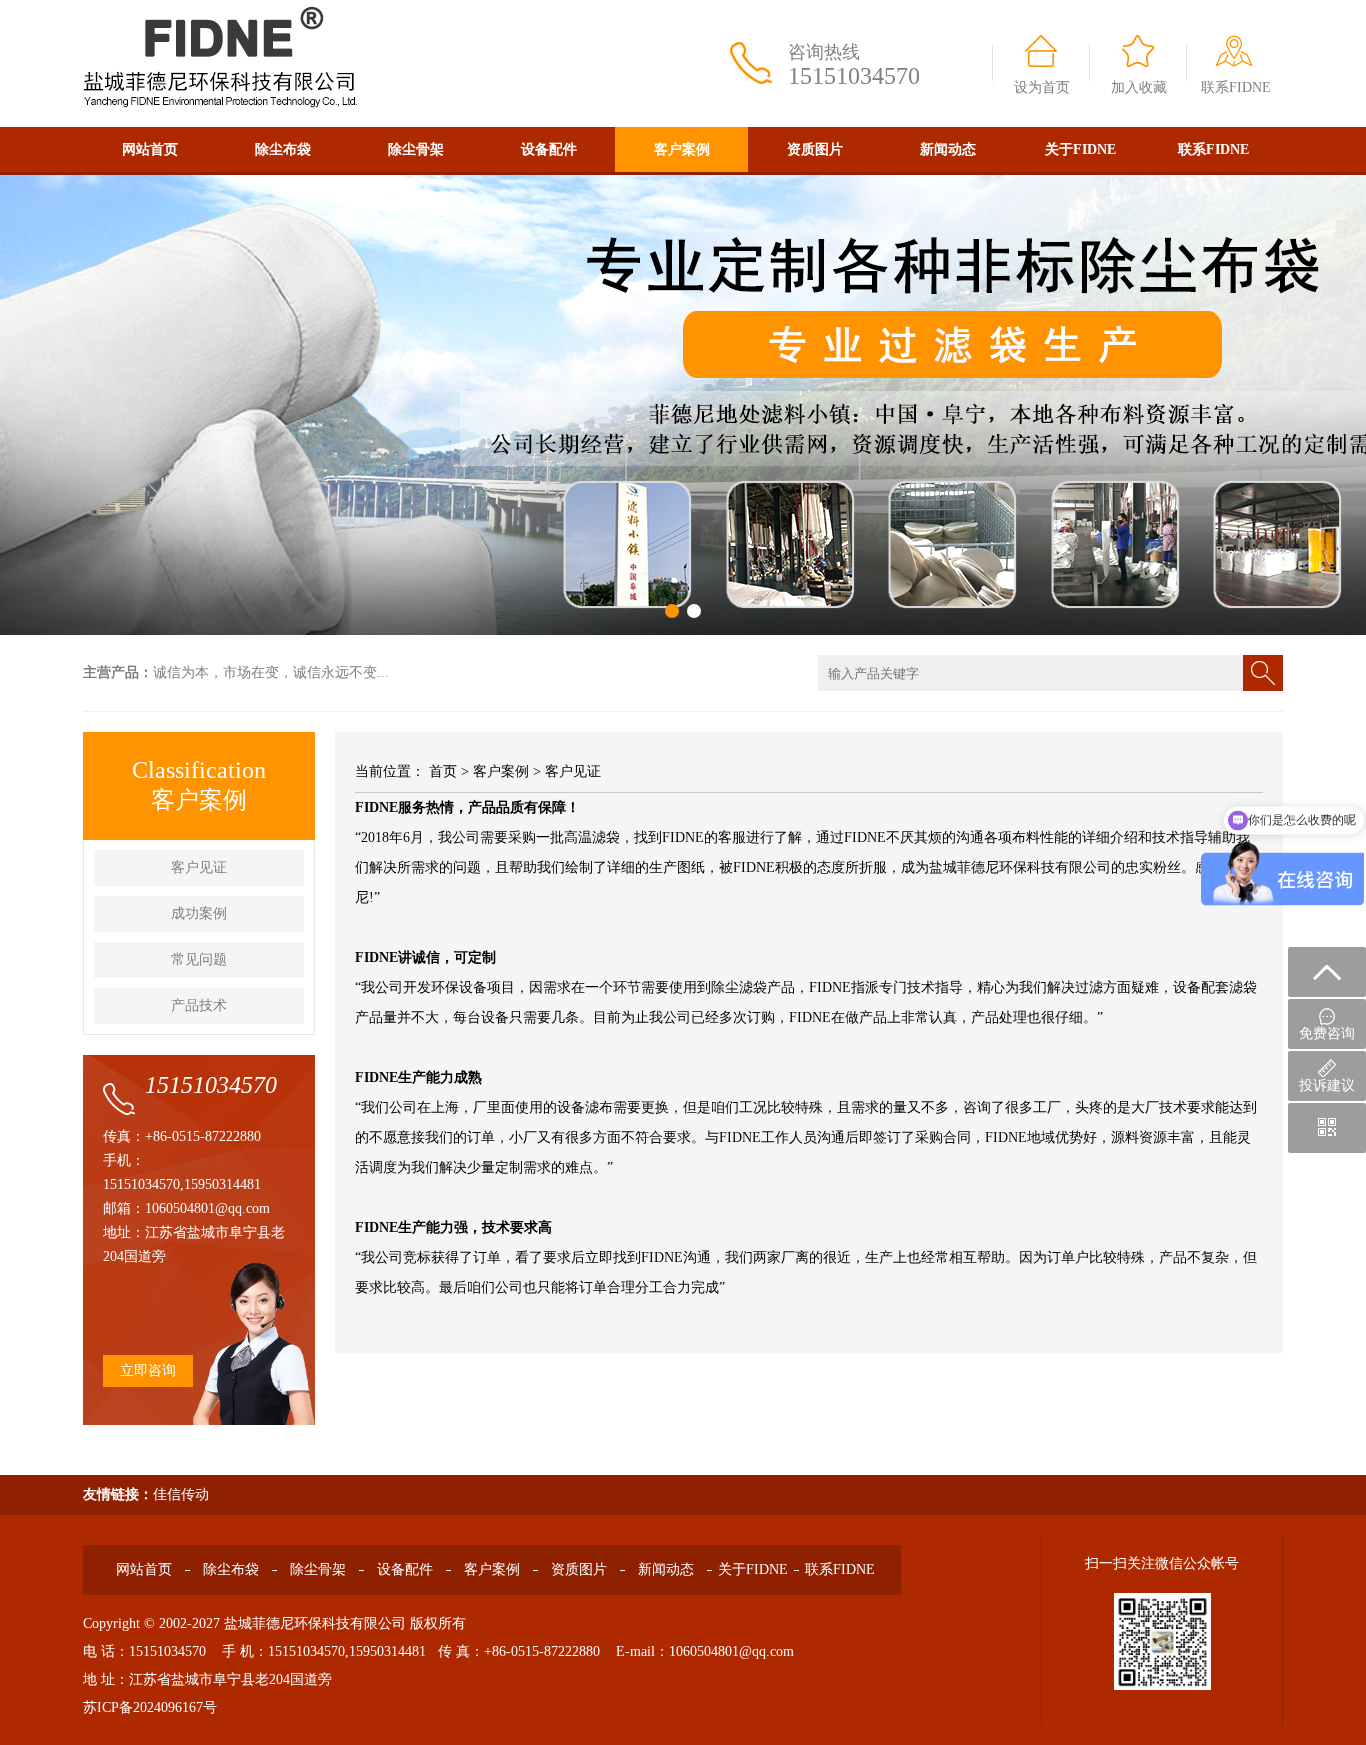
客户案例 (682, 149)
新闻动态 (948, 149)
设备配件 (549, 149)
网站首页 (150, 149)
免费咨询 (1327, 1033)
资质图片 (815, 149)
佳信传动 (181, 1494)
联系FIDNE (1236, 87)
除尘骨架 (416, 149)
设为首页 (1042, 87)
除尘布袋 (283, 149)
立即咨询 (148, 1370)
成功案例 (199, 913)
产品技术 (199, 1005)
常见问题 (199, 959)
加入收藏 (1139, 87)
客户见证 (199, 867)
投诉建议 (1327, 1085)
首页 (443, 771)
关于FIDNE (1080, 149)
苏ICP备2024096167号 (150, 1707)
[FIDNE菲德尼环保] (220, 7)
